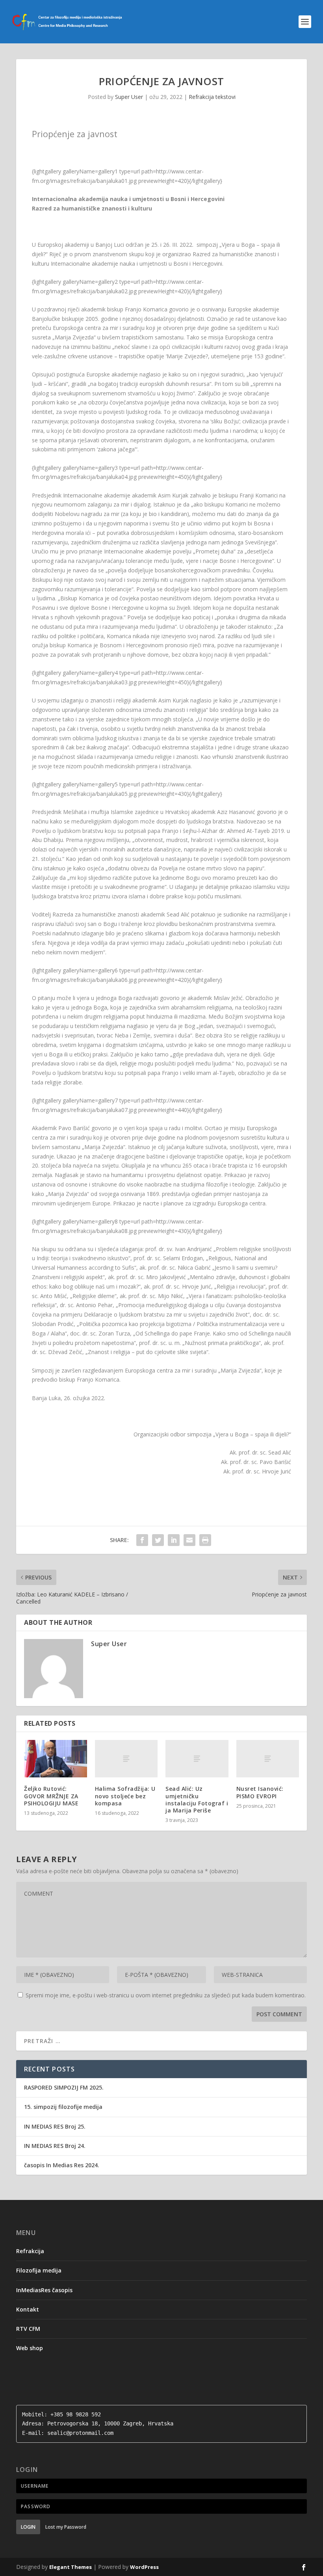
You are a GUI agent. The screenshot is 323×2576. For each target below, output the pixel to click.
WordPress (144, 2567)
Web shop (30, 2348)
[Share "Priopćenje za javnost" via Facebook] (142, 1540)
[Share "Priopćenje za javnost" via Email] (189, 1540)
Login (28, 2527)
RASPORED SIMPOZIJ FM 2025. (64, 2087)
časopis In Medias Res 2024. (62, 2165)
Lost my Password (66, 2527)
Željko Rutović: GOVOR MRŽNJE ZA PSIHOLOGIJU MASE (51, 1796)
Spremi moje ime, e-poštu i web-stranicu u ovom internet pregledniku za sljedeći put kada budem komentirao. (166, 1995)
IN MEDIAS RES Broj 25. (55, 2126)
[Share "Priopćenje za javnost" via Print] (205, 1540)
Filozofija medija (39, 2270)
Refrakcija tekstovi (212, 97)
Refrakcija (30, 2251)
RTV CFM (28, 2329)
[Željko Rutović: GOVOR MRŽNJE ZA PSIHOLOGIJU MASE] (56, 1759)
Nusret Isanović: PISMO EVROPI (260, 1792)
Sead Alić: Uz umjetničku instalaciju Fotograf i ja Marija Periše (197, 1799)
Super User (129, 97)
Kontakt (28, 2309)
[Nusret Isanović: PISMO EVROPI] (268, 1759)
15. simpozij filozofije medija (63, 2107)
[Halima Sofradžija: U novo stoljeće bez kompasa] (126, 1759)
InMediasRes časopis (44, 2290)
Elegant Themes (71, 2567)
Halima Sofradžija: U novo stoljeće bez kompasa (125, 1796)
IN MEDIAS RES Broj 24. (55, 2146)
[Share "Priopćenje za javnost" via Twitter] (158, 1540)
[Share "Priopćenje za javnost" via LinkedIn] (174, 1540)
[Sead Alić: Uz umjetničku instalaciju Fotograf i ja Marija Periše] (197, 1759)
